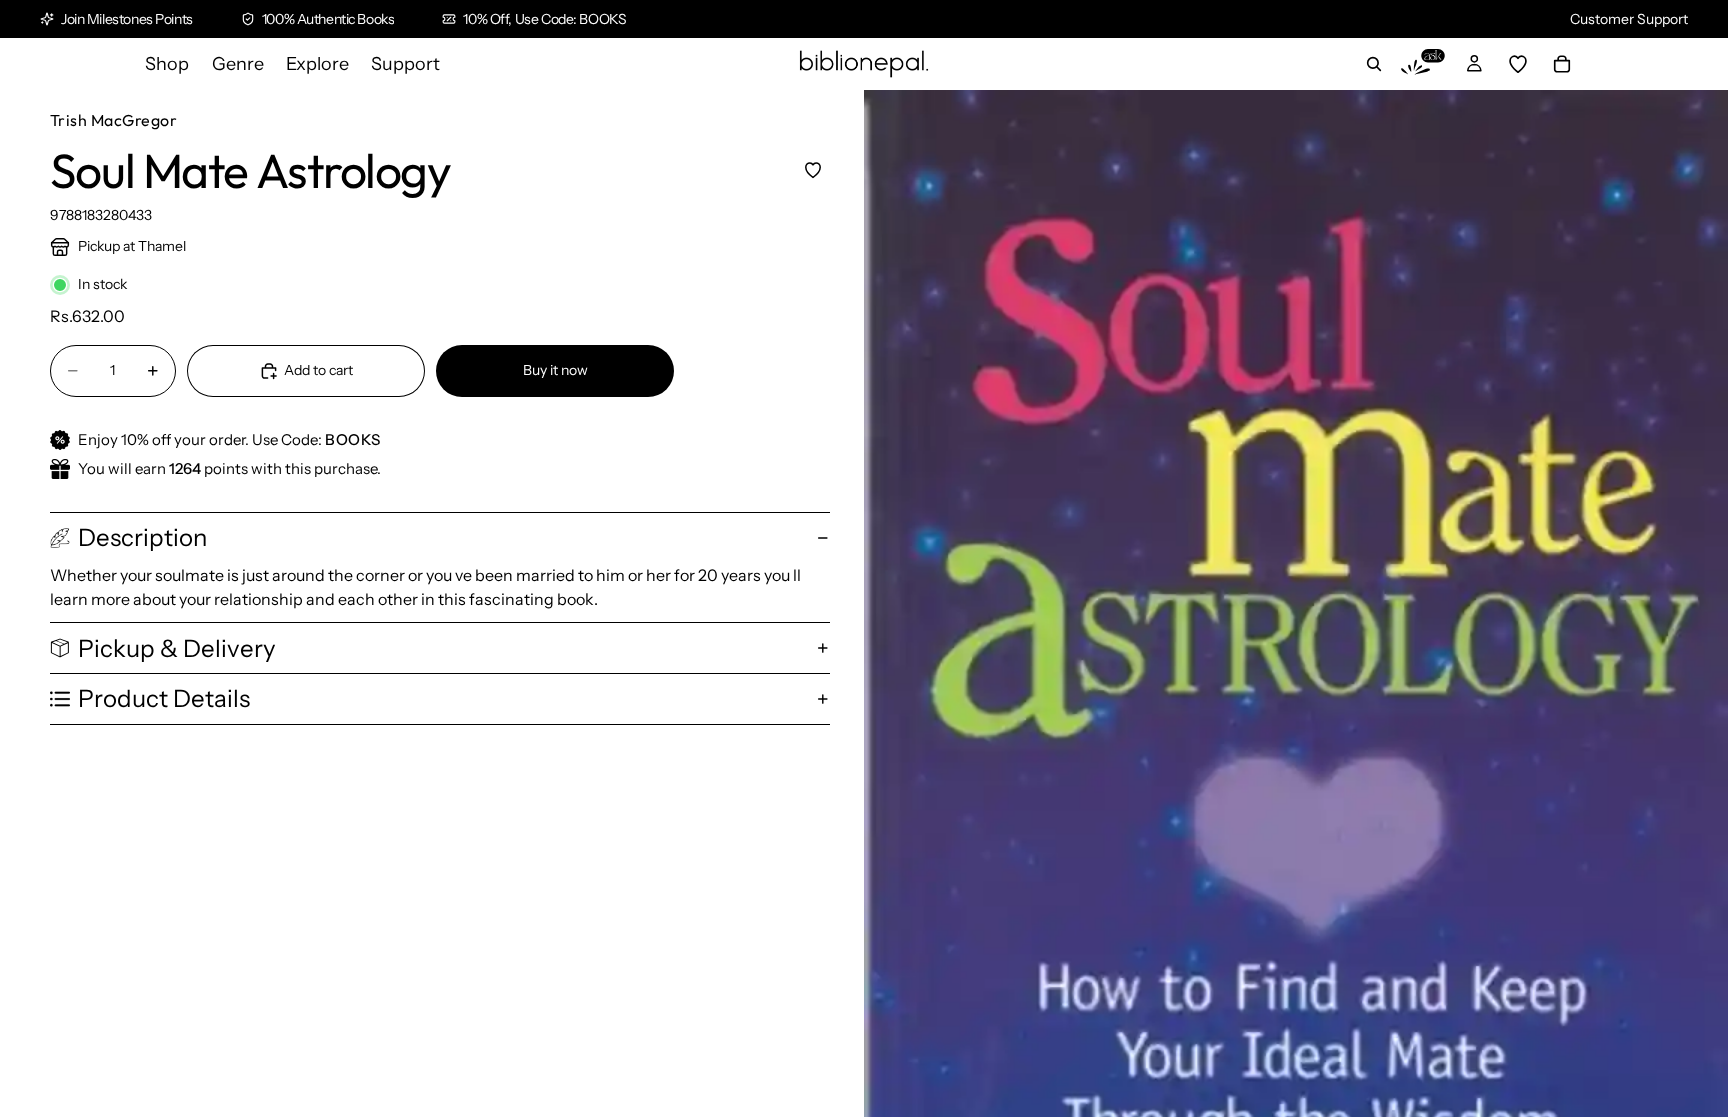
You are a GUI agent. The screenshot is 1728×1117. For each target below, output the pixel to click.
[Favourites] (1518, 64)
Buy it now (555, 370)
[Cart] (1562, 64)
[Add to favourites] (812, 169)
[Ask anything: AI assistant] (1423, 64)
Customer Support (1629, 19)
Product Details (164, 698)
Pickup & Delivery (177, 648)
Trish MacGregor (113, 120)
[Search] (1374, 64)
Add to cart (318, 370)
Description (142, 537)
